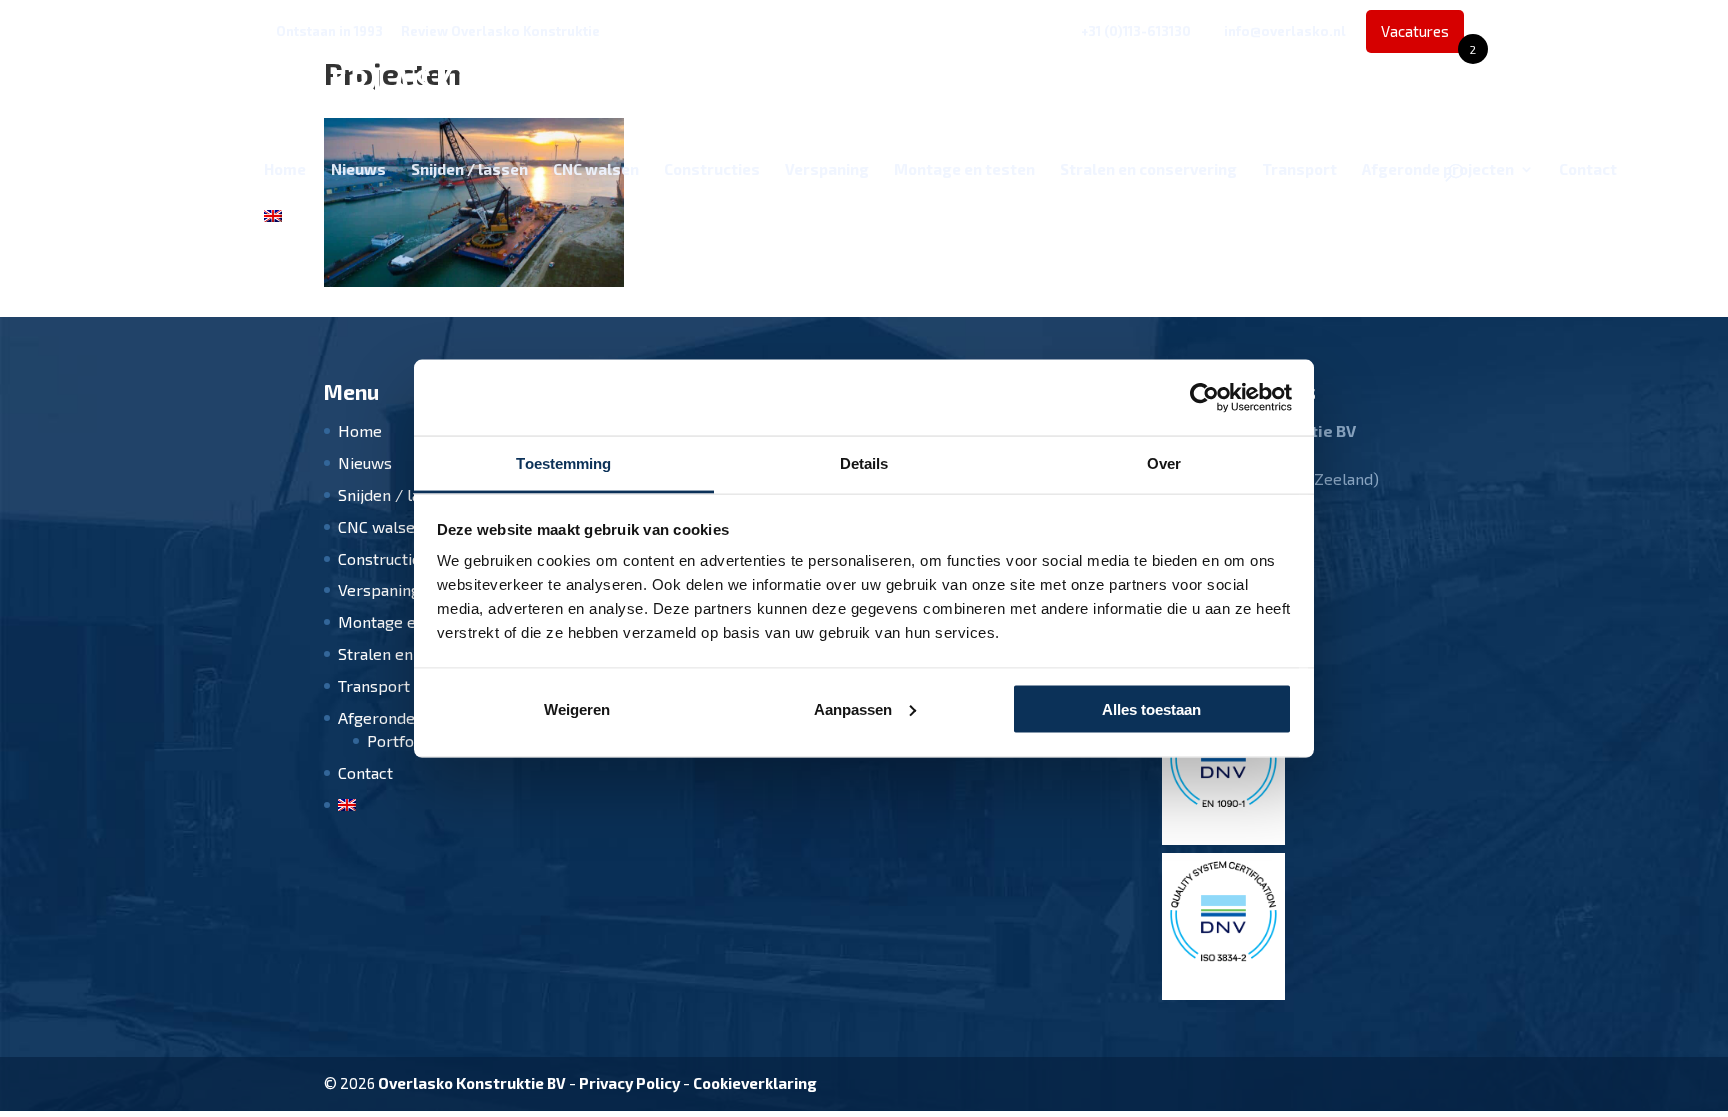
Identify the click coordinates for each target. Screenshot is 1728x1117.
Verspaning (827, 170)
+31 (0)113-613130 (1136, 31)
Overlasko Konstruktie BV (472, 1083)
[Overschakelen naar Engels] (273, 232)
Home (285, 170)
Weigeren (577, 708)
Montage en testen (964, 170)
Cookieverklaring (755, 1083)
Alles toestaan (1151, 708)
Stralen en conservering (1148, 170)
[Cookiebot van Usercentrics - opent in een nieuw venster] (1204, 398)
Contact (1588, 170)
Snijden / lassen (469, 170)
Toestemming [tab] (563, 463)
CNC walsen (596, 170)
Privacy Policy (629, 1083)
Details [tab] (864, 463)
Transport (1299, 170)
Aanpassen (853, 708)
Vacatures (1422, 37)
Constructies (712, 170)
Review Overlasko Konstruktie (500, 31)
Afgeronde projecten (1438, 170)
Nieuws (358, 170)
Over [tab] (1164, 463)
